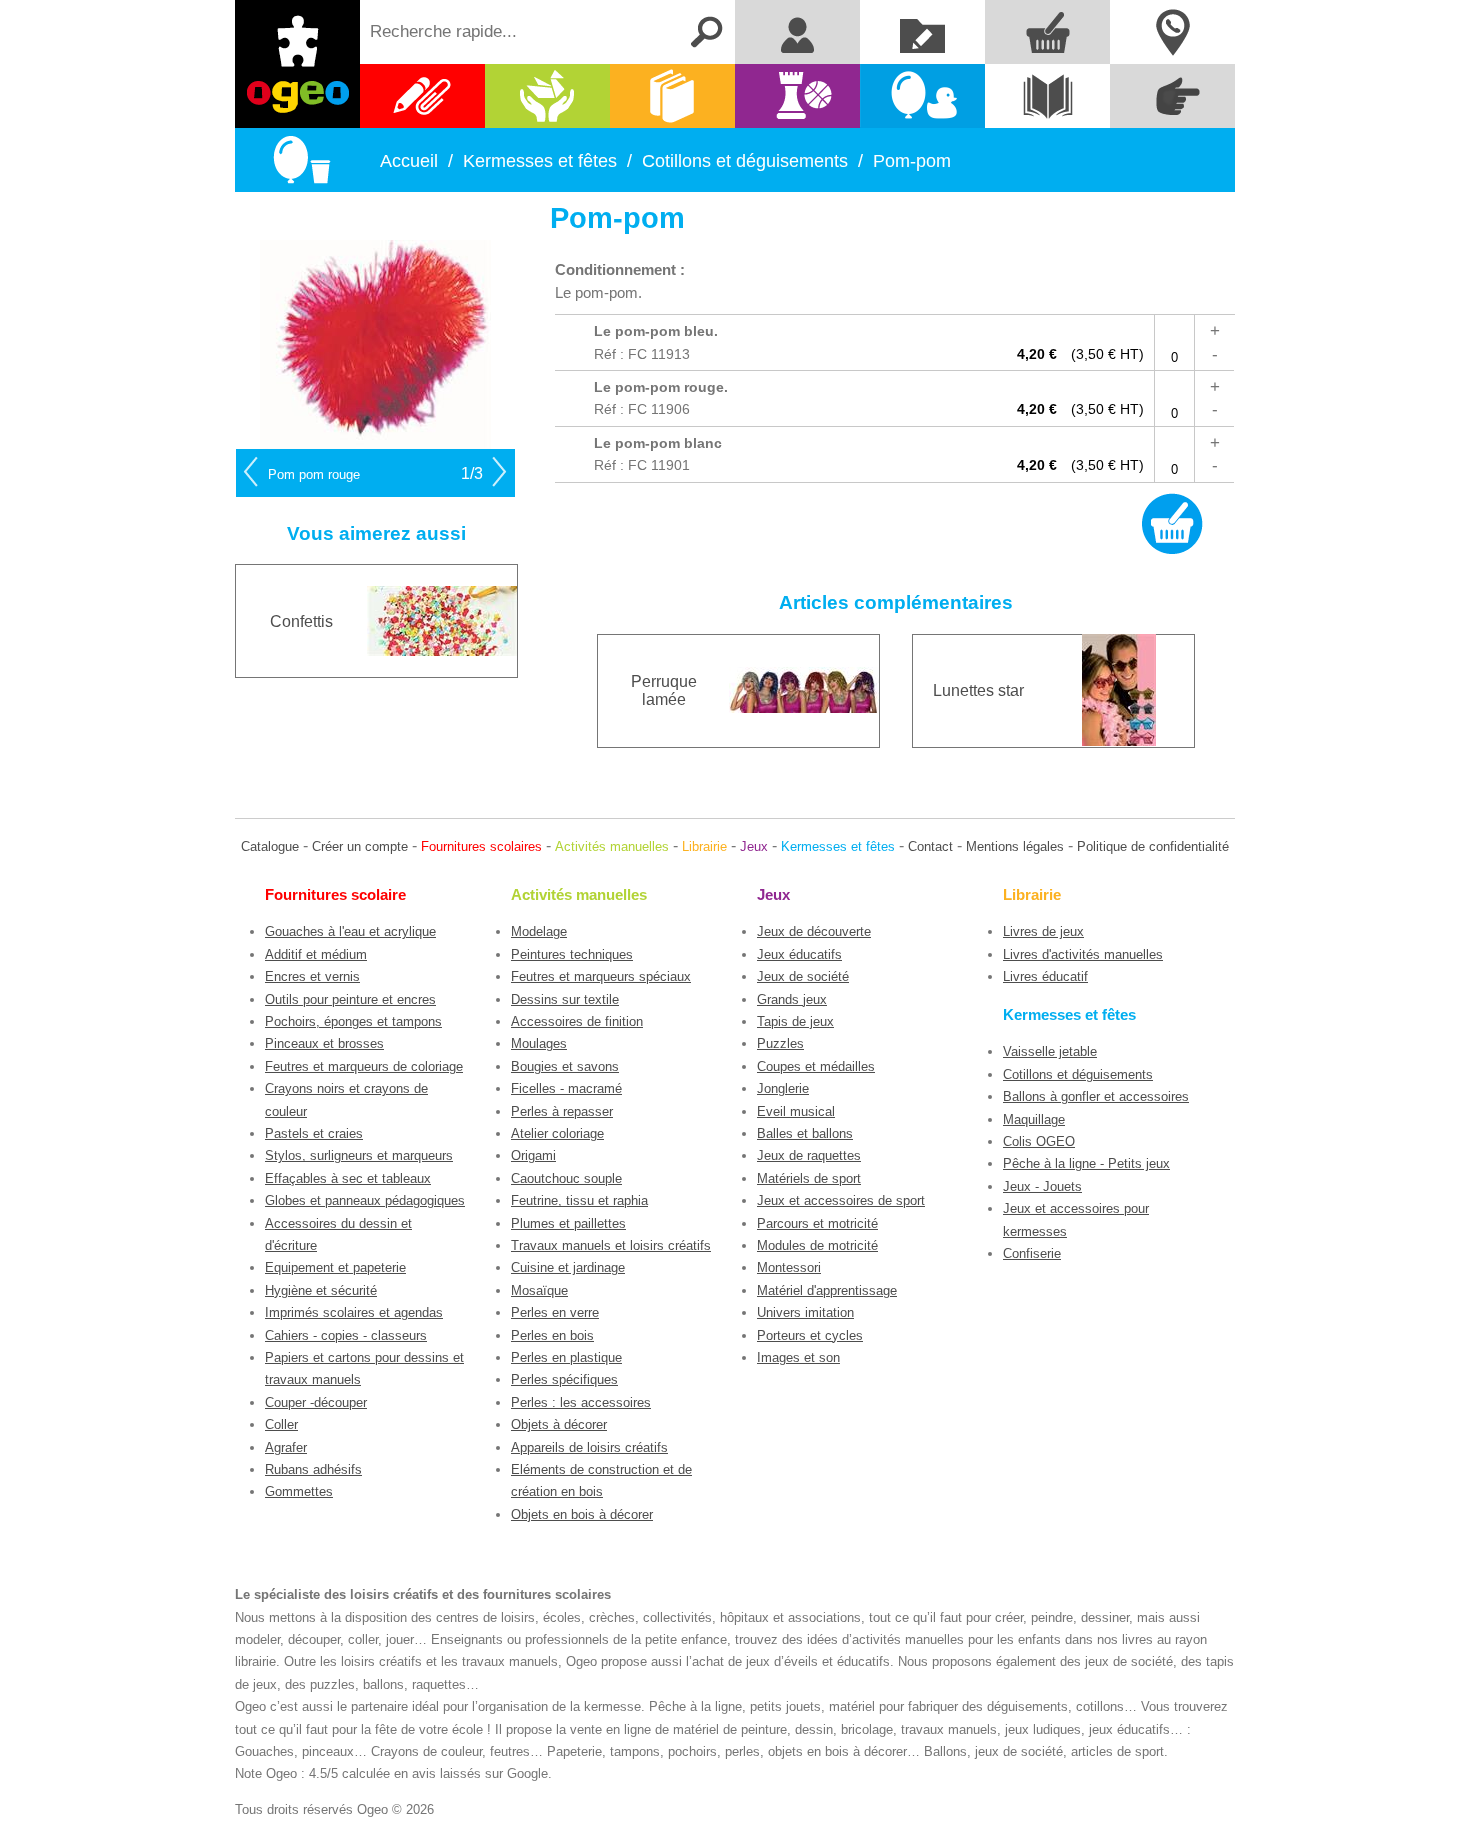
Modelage (539, 931)
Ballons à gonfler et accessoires (1096, 1096)
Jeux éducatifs (799, 954)
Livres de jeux (1043, 931)
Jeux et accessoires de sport (841, 1200)
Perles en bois (552, 1335)
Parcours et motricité (817, 1223)
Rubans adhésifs (313, 1469)
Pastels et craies (314, 1133)
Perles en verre (555, 1312)
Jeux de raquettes (809, 1155)
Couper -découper (316, 1402)
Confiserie (1032, 1253)
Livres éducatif (1045, 976)
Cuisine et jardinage (568, 1267)
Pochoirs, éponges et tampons (353, 1021)
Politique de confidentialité (1153, 846)
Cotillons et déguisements (1078, 1074)
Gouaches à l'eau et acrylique (350, 931)
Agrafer (286, 1447)
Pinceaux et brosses (324, 1043)
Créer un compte (360, 846)
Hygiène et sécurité (321, 1290)
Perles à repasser (562, 1111)
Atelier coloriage (557, 1133)
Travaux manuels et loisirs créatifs (611, 1245)
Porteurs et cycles (810, 1335)
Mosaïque (539, 1290)
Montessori (789, 1267)
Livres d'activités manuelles (1083, 954)
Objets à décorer (559, 1424)
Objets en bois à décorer (582, 1514)
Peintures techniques (572, 954)
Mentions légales (1015, 846)
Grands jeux (792, 999)
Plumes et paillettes (568, 1223)
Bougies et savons (565, 1066)
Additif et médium (316, 954)
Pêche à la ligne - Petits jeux (1086, 1163)
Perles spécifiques (564, 1379)
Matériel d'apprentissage (827, 1290)
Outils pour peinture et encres (350, 999)
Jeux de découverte (814, 931)
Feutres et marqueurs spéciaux (601, 976)
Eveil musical (796, 1111)
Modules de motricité (817, 1245)
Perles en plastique (566, 1357)
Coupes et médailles (816, 1066)
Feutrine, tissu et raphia (579, 1200)
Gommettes (299, 1491)
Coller (281, 1424)
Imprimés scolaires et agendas (354, 1312)
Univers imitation (805, 1312)
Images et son (798, 1357)
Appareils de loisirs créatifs (589, 1447)
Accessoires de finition (577, 1021)
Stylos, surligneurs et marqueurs (359, 1155)
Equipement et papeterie (335, 1267)
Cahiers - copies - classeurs (346, 1335)
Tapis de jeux (795, 1021)
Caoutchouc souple (566, 1178)
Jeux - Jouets (1042, 1186)
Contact (930, 846)
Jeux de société (803, 976)
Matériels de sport (809, 1178)
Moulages (539, 1043)
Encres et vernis (312, 976)
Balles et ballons (805, 1133)
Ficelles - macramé (566, 1088)
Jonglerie (783, 1088)
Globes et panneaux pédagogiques (365, 1200)
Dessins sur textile (565, 999)
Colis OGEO (1039, 1141)
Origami (533, 1155)
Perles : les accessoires (581, 1402)
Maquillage (1034, 1119)
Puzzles (780, 1043)
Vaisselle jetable (1050, 1051)
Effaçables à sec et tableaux (348, 1178)
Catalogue (270, 846)
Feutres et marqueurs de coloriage (364, 1066)
